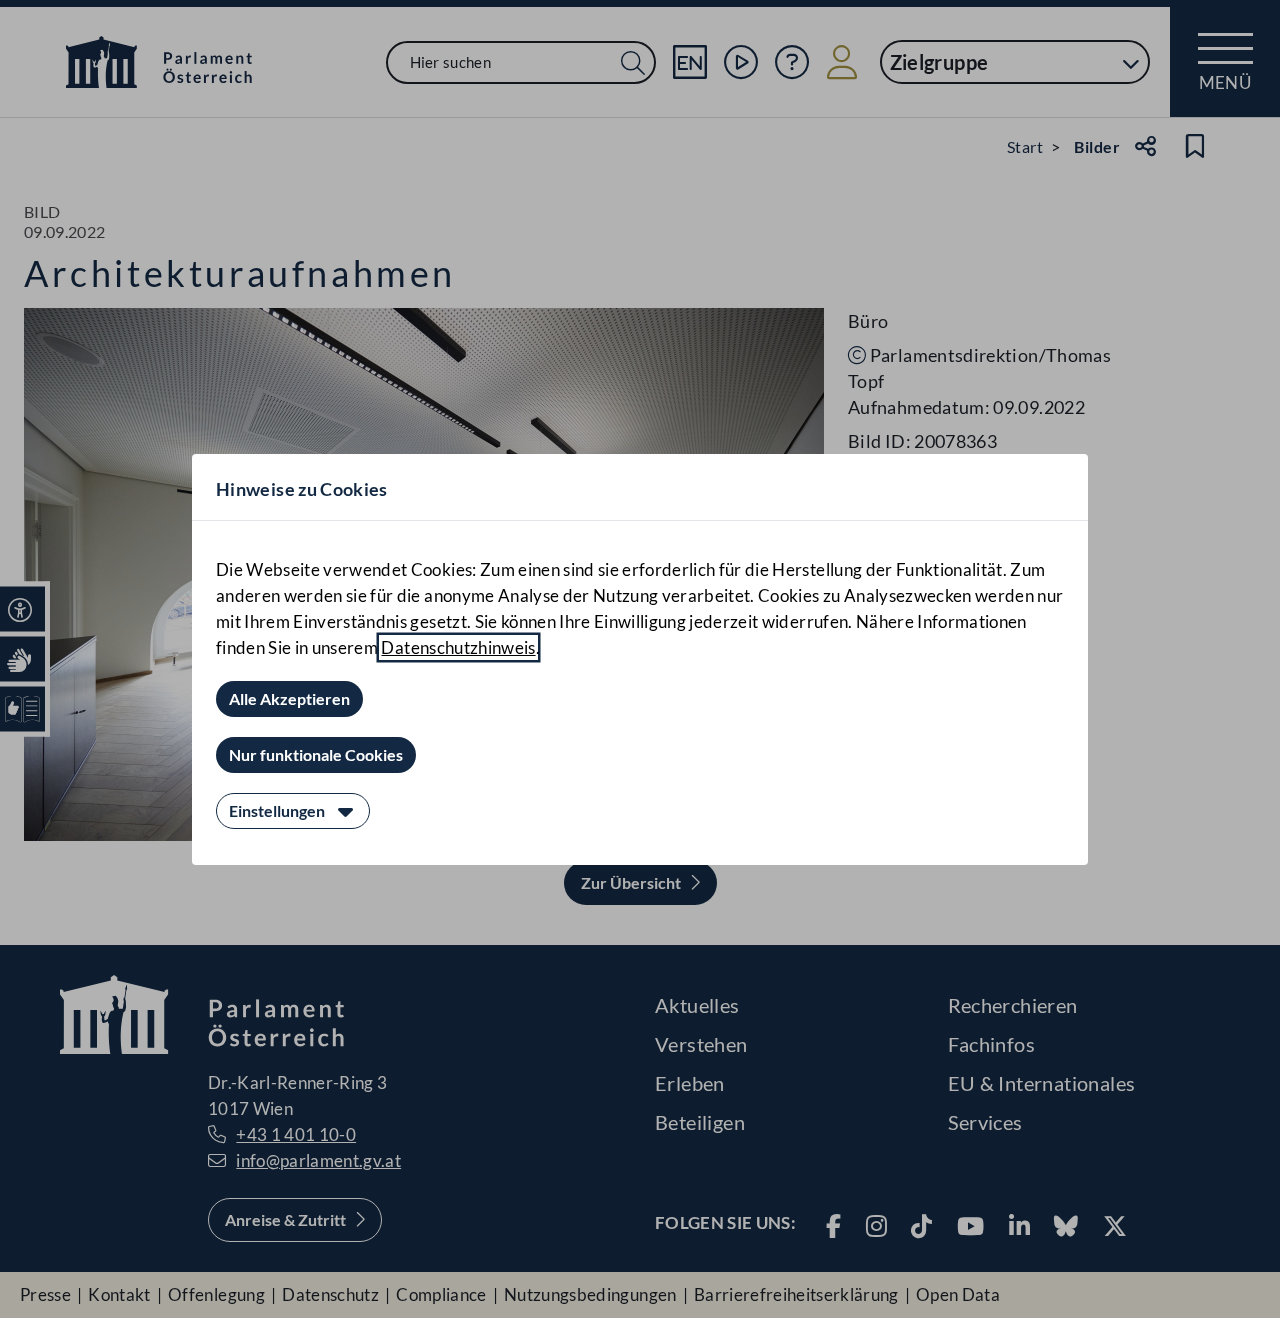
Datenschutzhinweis (458, 647)
